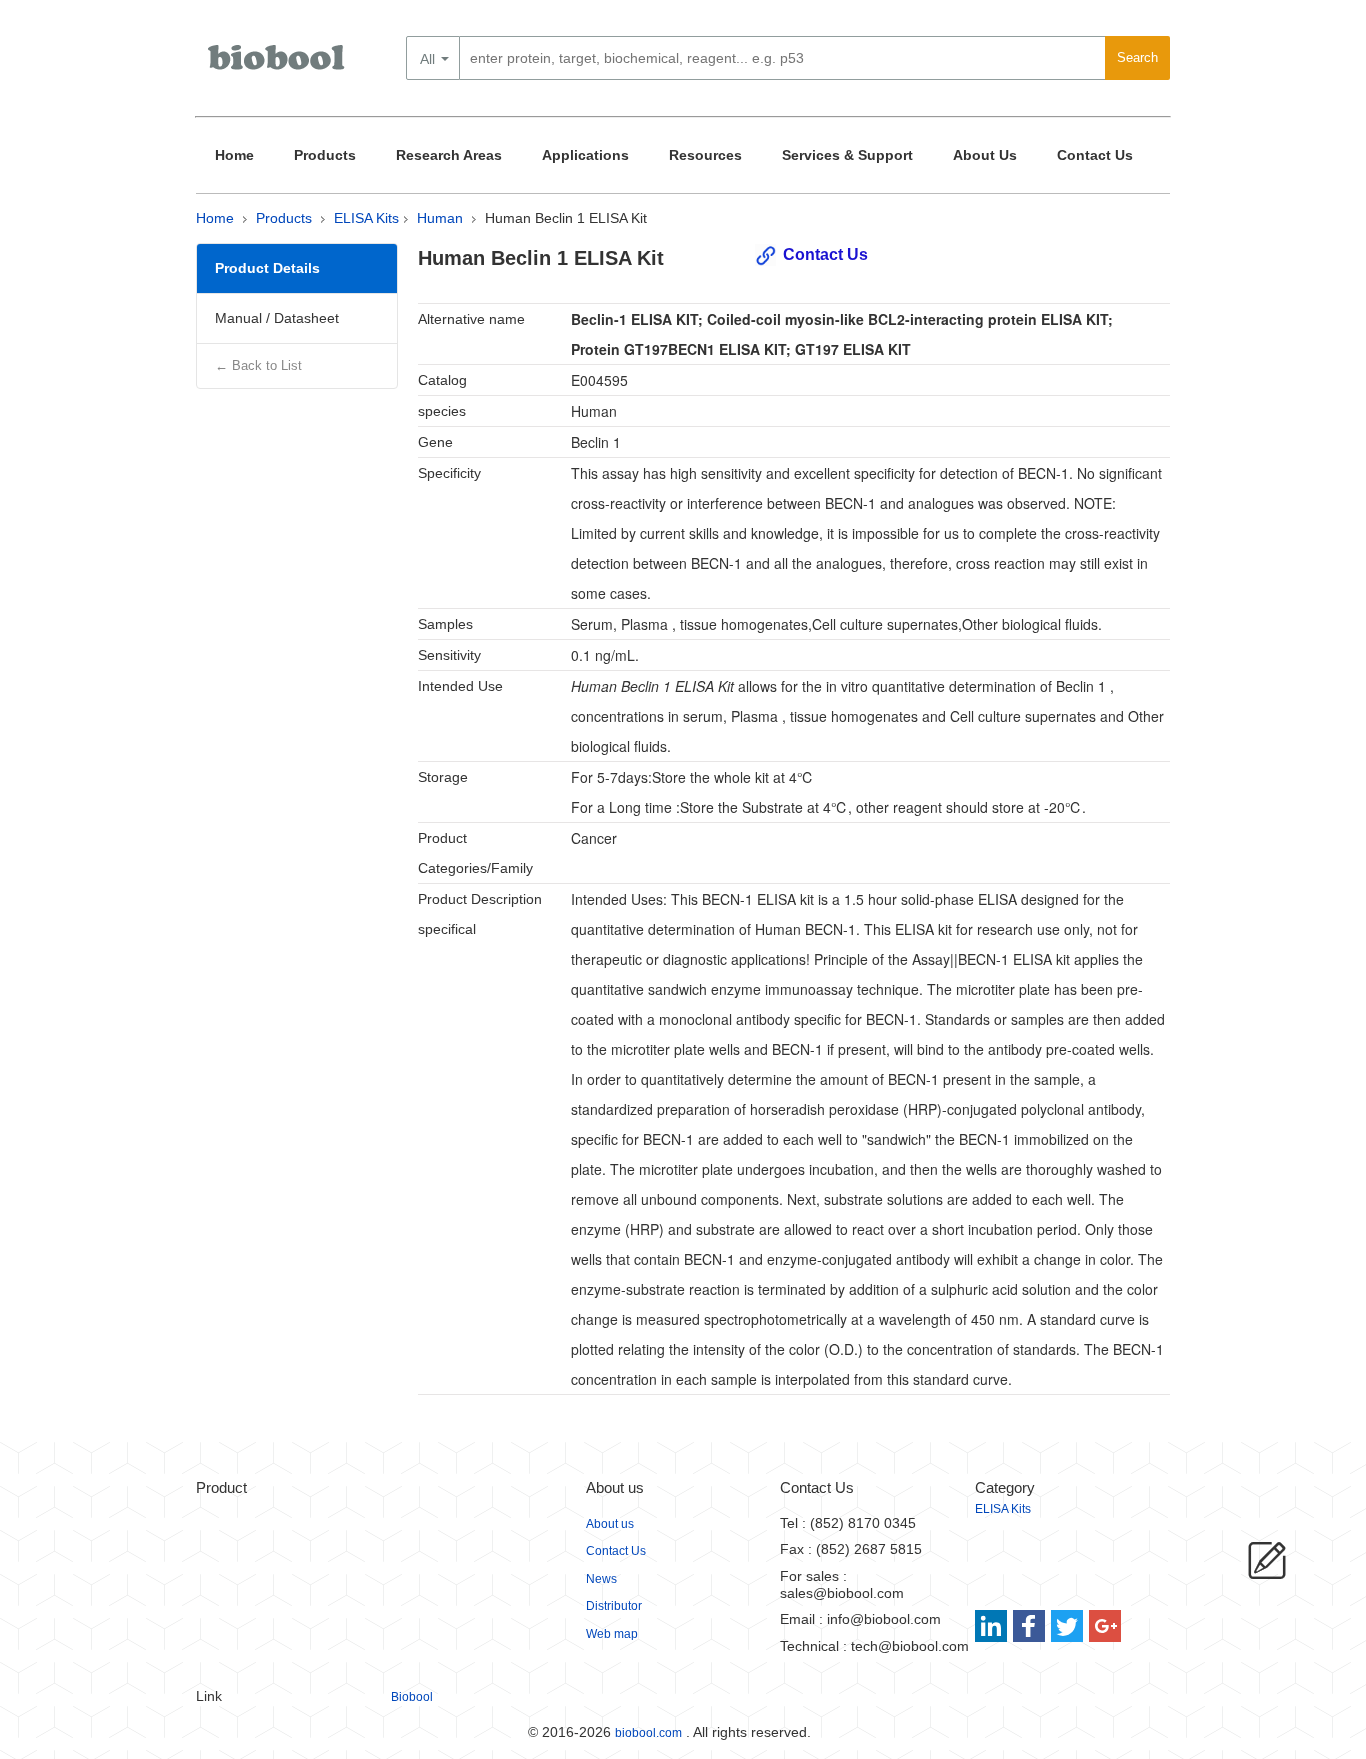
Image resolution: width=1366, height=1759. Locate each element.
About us (610, 1524)
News (601, 1579)
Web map (612, 1634)
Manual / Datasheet (277, 318)
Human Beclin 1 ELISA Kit (566, 218)
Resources (705, 155)
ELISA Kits (366, 218)
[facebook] (1030, 1626)
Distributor (614, 1606)
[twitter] (1067, 1626)
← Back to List (258, 365)
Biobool (412, 1697)
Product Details (267, 268)
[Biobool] (278, 65)
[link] (993, 1626)
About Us (985, 155)
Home (234, 155)
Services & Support (847, 155)
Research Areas (449, 155)
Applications (585, 155)
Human (440, 218)
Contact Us (1095, 155)
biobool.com (648, 1733)
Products (325, 155)
